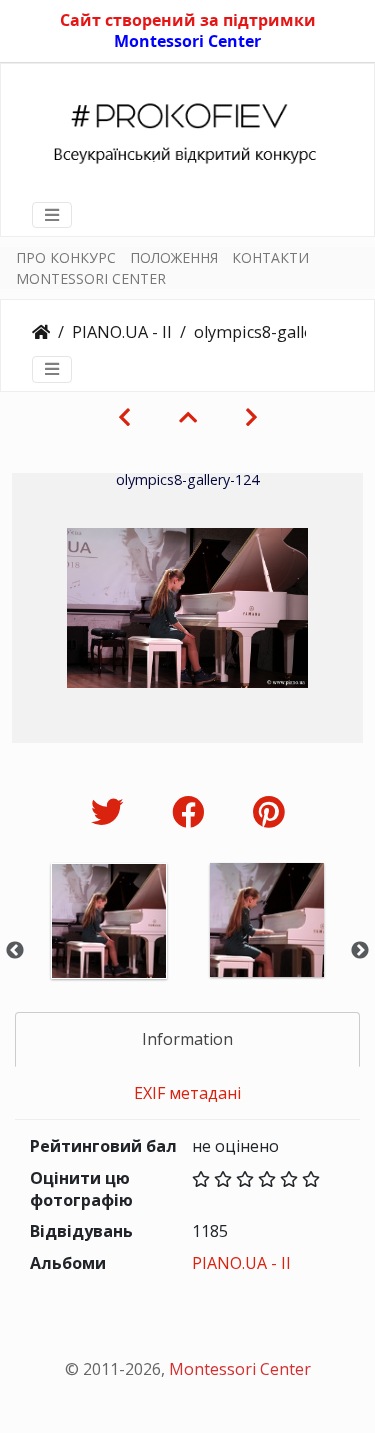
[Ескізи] (188, 417)
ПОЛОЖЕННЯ (174, 257)
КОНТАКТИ (270, 257)
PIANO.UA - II (122, 332)
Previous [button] (15, 951)
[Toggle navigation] (52, 215)
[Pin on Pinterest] (268, 811)
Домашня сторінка (41, 332)
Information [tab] (187, 1039)
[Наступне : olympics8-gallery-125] (251, 417)
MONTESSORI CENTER (91, 278)
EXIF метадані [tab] (187, 1093)
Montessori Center (187, 41)
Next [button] (360, 951)
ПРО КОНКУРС (66, 257)
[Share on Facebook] (192, 811)
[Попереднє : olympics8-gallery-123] (124, 417)
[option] (109, 947)
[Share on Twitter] (111, 811)
